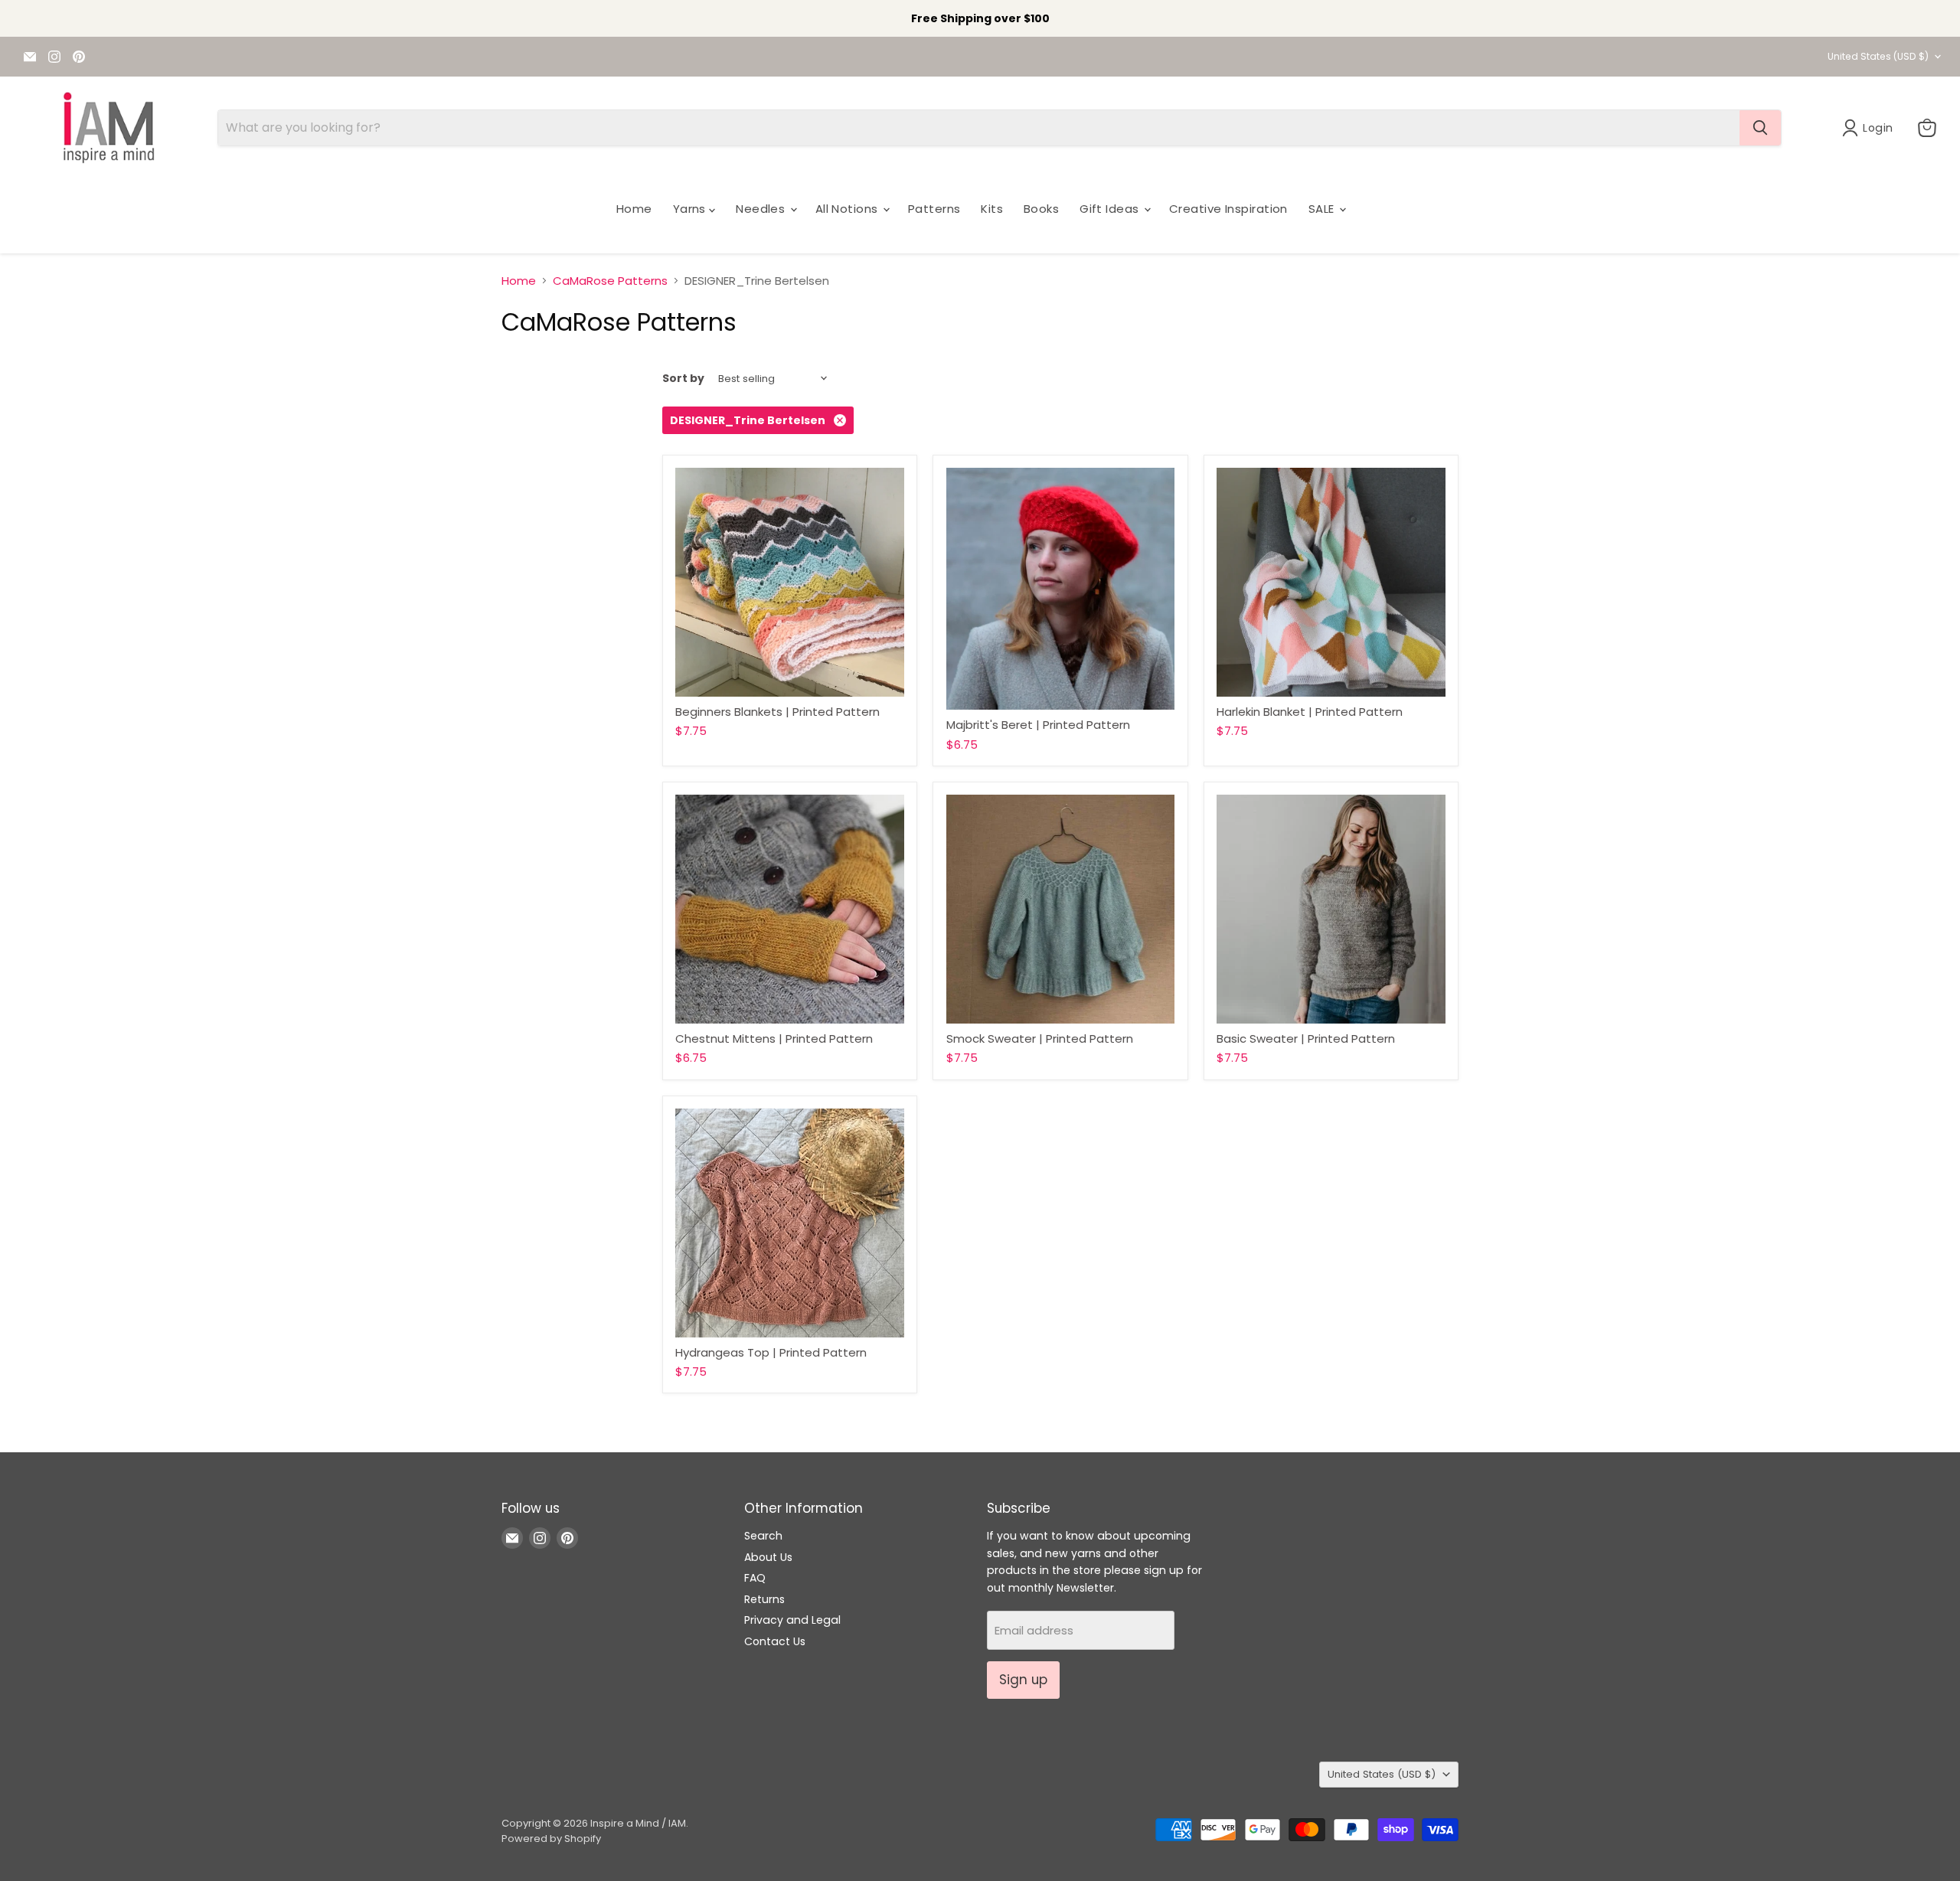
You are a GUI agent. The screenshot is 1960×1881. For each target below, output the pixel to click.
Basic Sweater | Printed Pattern (1306, 1038)
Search (763, 1536)
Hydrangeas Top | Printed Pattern (771, 1352)
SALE (1323, 209)
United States (1878, 56)
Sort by (683, 378)
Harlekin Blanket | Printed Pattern (1310, 712)
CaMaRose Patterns (610, 281)
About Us (768, 1557)
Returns (764, 1599)
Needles (762, 209)
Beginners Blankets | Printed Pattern (777, 712)
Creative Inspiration (1228, 209)
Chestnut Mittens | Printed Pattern (774, 1038)
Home (634, 209)
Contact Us (775, 1641)
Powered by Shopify (551, 1839)
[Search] (1760, 128)
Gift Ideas (1111, 209)
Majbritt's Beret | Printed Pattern (1038, 725)
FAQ (755, 1578)
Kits (992, 209)
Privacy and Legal (792, 1620)
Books (1041, 209)
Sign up (1023, 1680)
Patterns (934, 209)
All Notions (848, 209)
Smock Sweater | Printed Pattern (1040, 1038)
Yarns (691, 209)
